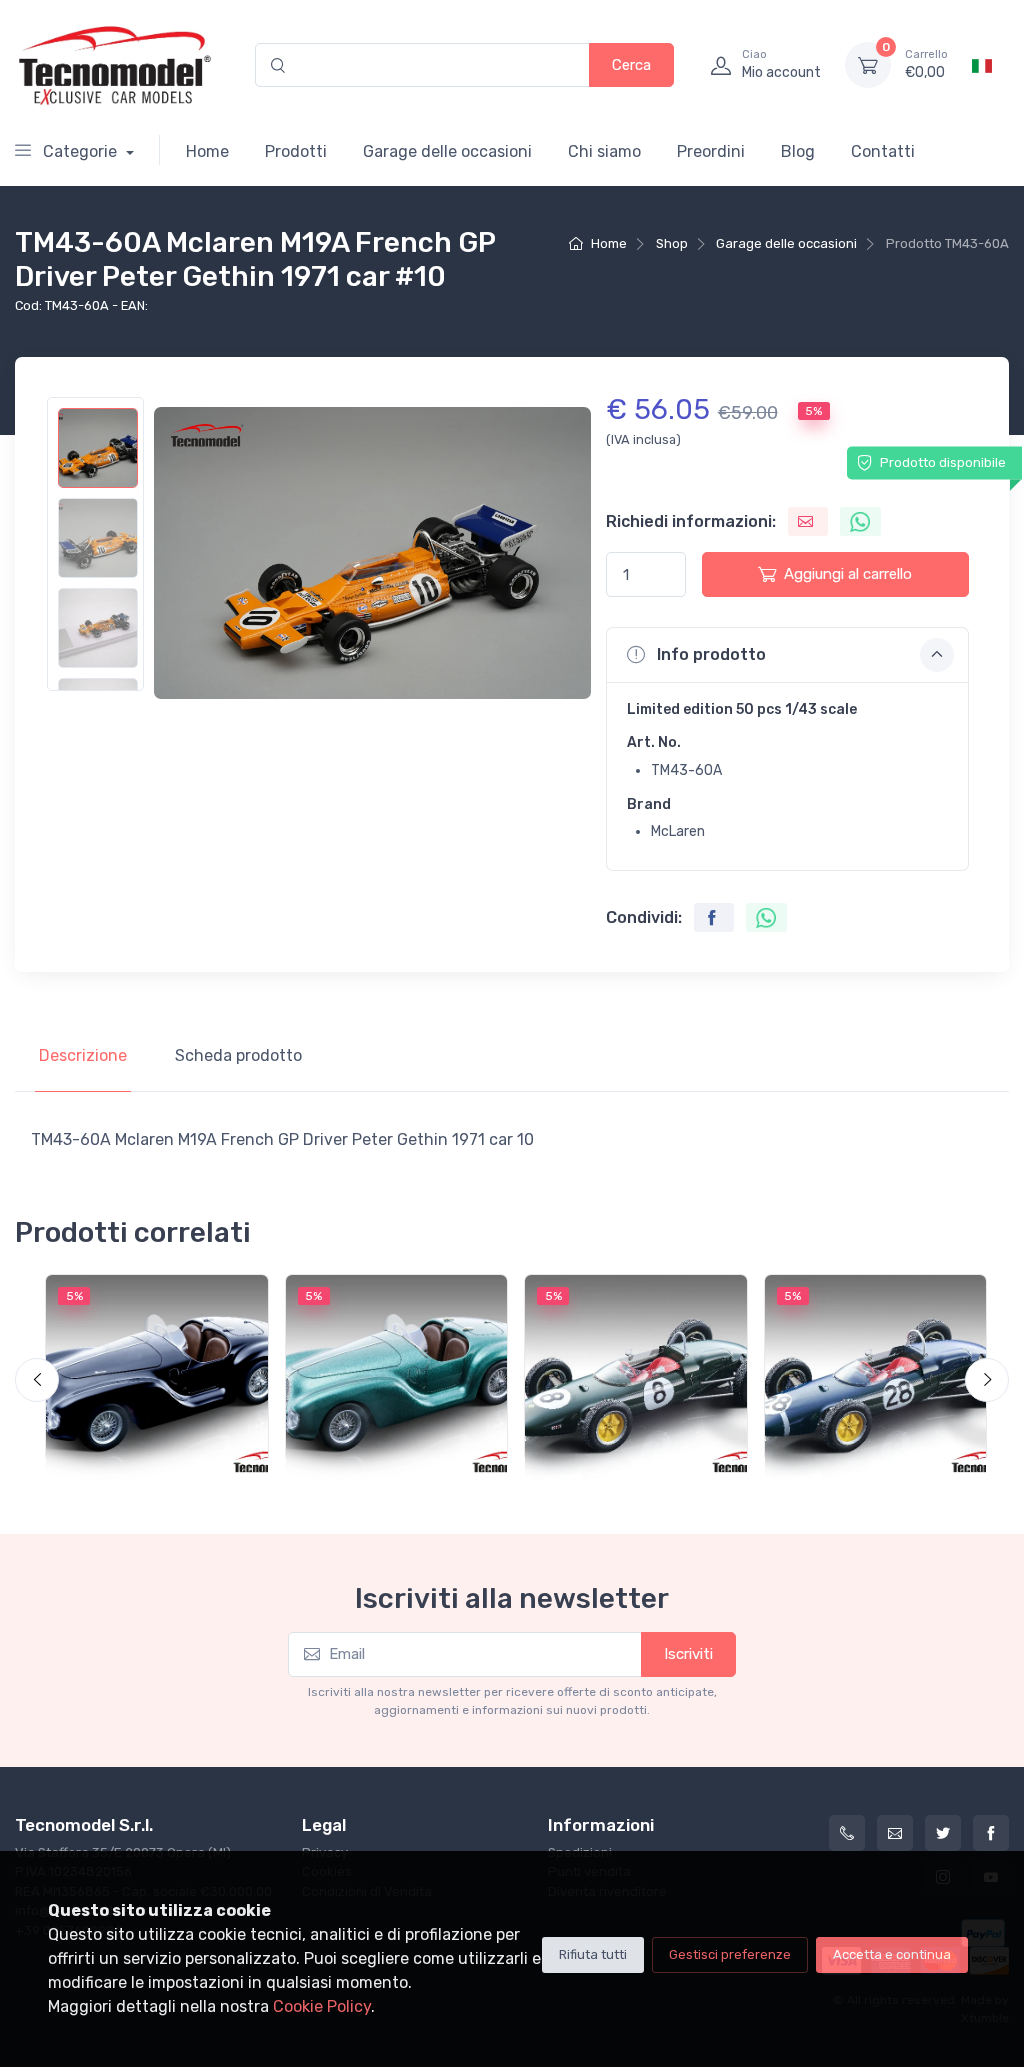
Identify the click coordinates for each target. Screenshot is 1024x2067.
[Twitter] (943, 1833)
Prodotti (296, 151)
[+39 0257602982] (847, 1833)
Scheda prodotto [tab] (238, 1055)
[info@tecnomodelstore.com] (895, 1833)
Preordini (711, 151)
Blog (798, 151)
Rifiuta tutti (593, 1954)
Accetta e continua (892, 1954)
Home (207, 151)
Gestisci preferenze (730, 1954)
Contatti (883, 151)
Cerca (631, 65)
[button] (787, 655)
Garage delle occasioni (447, 151)
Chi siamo (604, 151)
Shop (672, 243)
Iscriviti (688, 1654)
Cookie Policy (322, 2006)
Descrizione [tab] (83, 1055)
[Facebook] (991, 1833)
